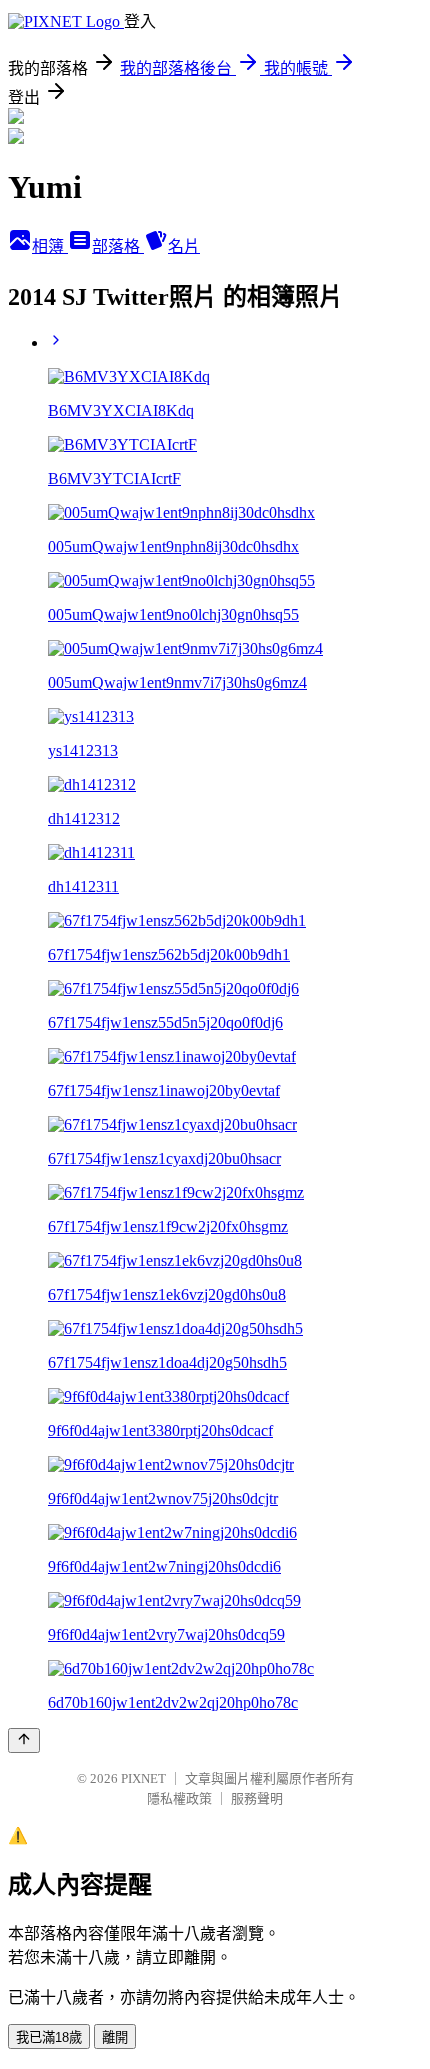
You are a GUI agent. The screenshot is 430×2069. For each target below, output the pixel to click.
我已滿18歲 (49, 2037)
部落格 (118, 246)
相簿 (50, 246)
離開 (115, 2037)
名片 (184, 246)
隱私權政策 (179, 1798)
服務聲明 (257, 1798)
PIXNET (143, 1778)
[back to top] (24, 1740)
